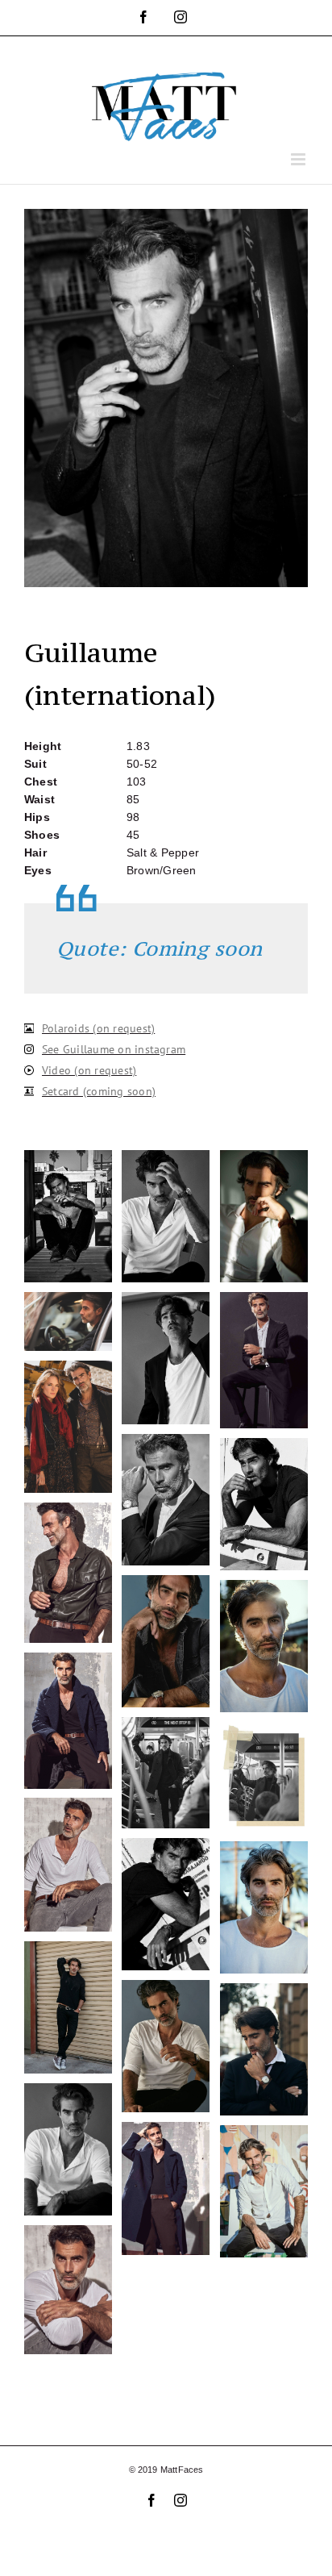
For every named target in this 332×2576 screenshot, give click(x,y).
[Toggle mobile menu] (299, 159)
